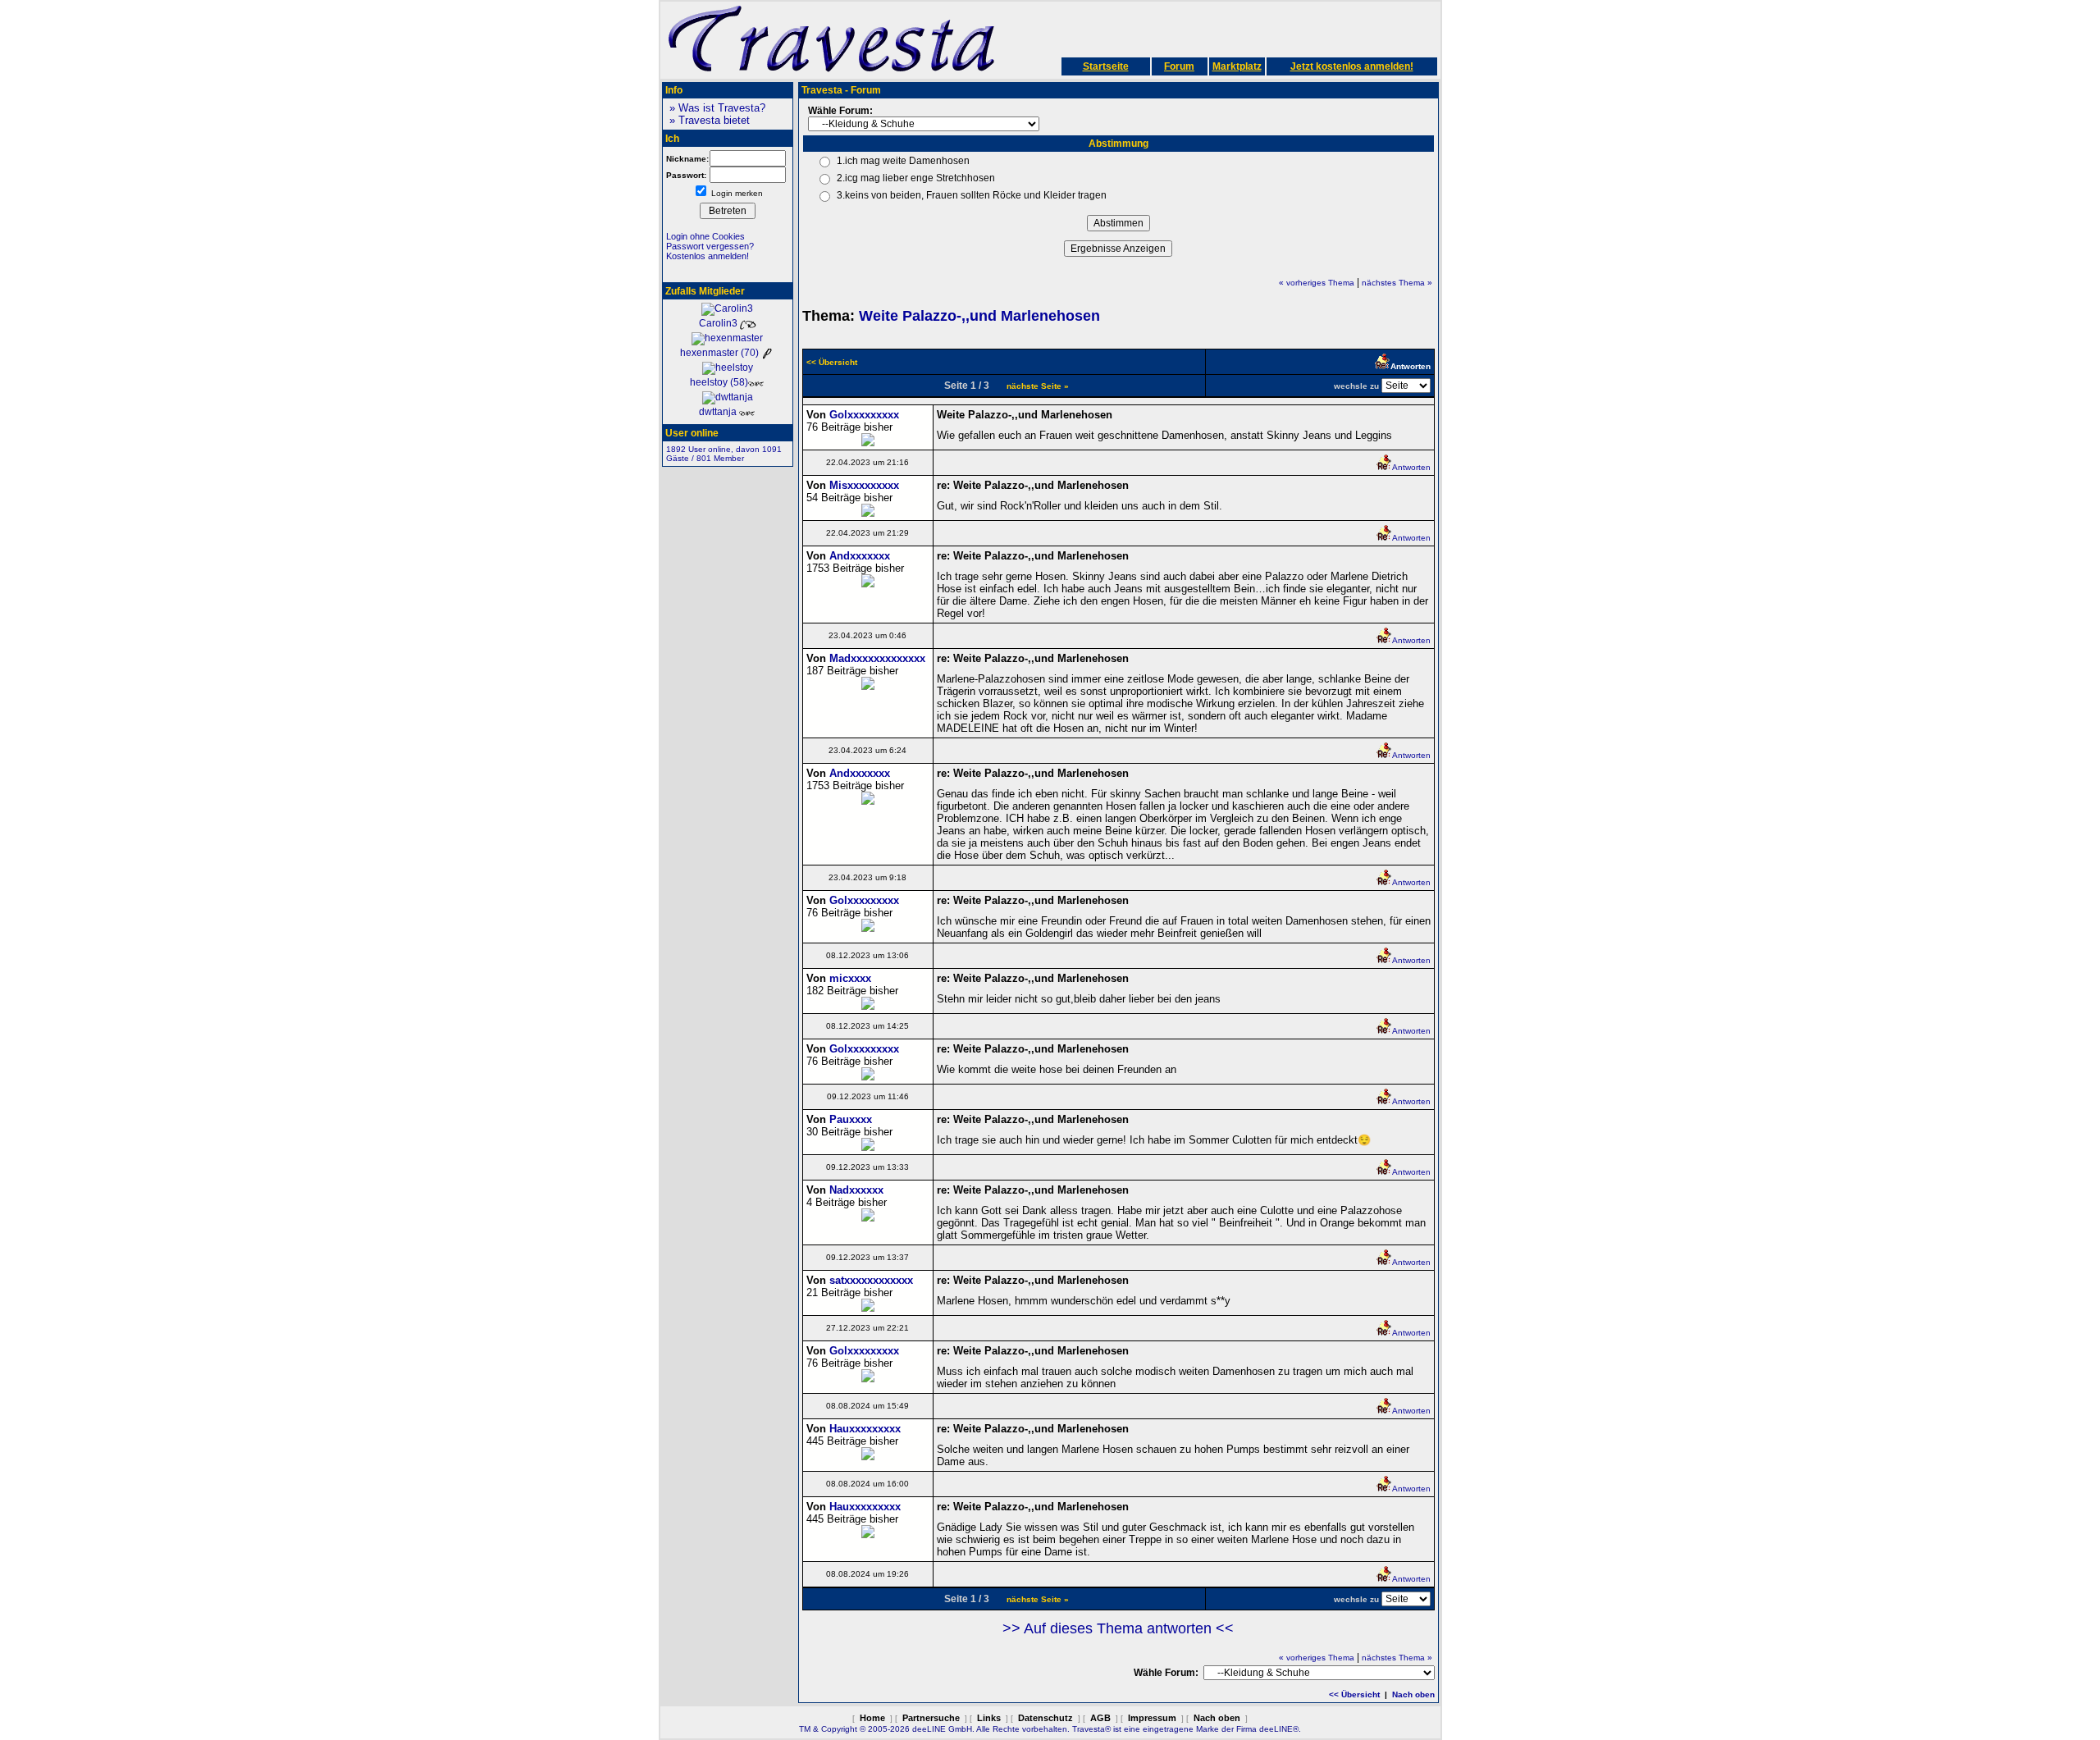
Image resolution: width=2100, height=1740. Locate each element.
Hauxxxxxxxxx (865, 1429)
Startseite (1106, 66)
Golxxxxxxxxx (864, 415)
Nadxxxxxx (856, 1190)
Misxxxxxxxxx (864, 485)
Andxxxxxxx (860, 556)
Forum (1179, 66)
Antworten (1411, 467)
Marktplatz (1237, 66)
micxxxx (850, 978)
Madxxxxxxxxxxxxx (877, 658)
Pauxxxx (851, 1119)
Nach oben (1413, 1694)
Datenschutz (1045, 1718)
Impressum (1152, 1718)
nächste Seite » (1038, 386)
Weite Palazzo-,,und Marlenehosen (979, 316)
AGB (1100, 1718)
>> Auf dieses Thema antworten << (1118, 1628)
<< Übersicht (1354, 1694)
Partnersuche (931, 1718)
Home (872, 1718)
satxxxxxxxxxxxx (871, 1280)
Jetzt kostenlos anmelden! (1352, 66)
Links (989, 1718)
